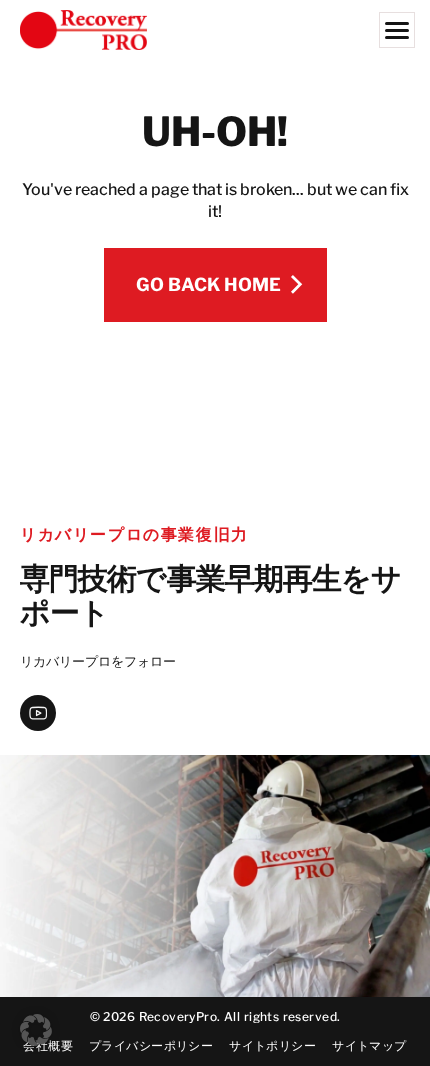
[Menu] (397, 30)
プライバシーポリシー (151, 1045)
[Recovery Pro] (215, 30)
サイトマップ (369, 1045)
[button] (36, 1030)
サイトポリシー (272, 1045)
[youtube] (38, 713)
